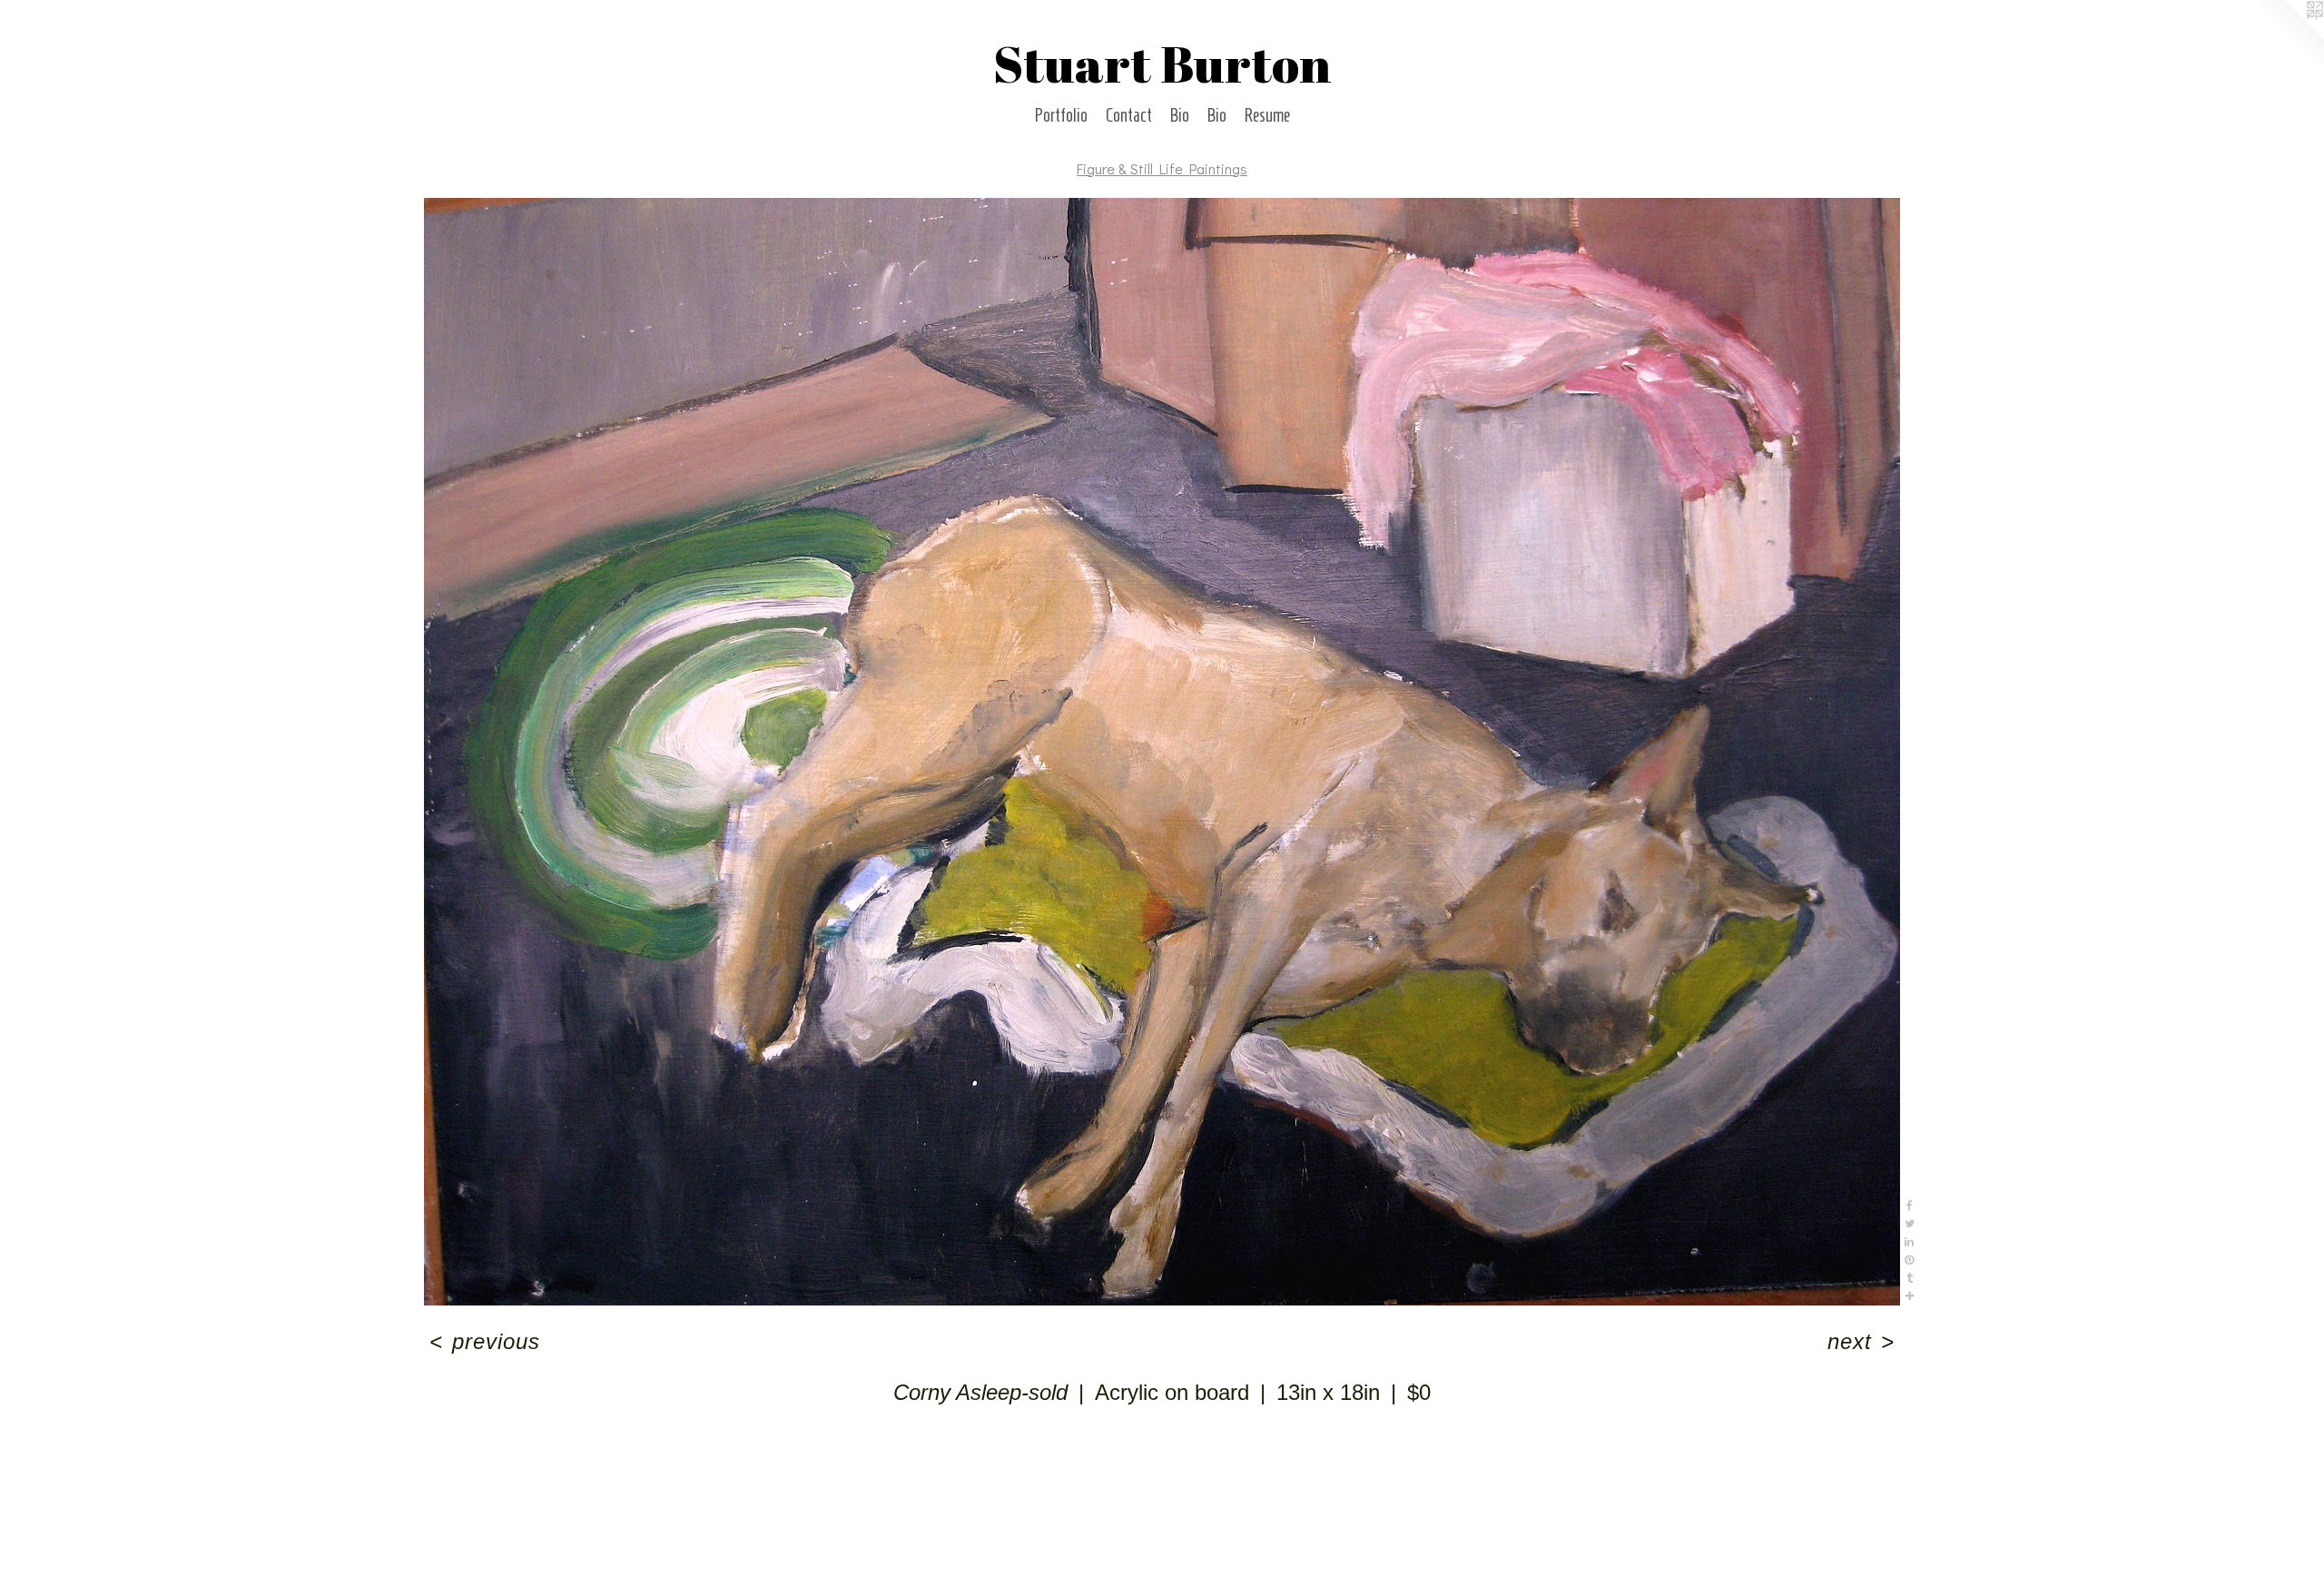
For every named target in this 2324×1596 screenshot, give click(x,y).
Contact (1129, 115)
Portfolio (1061, 115)
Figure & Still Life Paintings (1162, 168)
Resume (1267, 115)
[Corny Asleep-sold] (1162, 752)
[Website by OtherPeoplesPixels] (2288, 36)
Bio (1180, 115)
